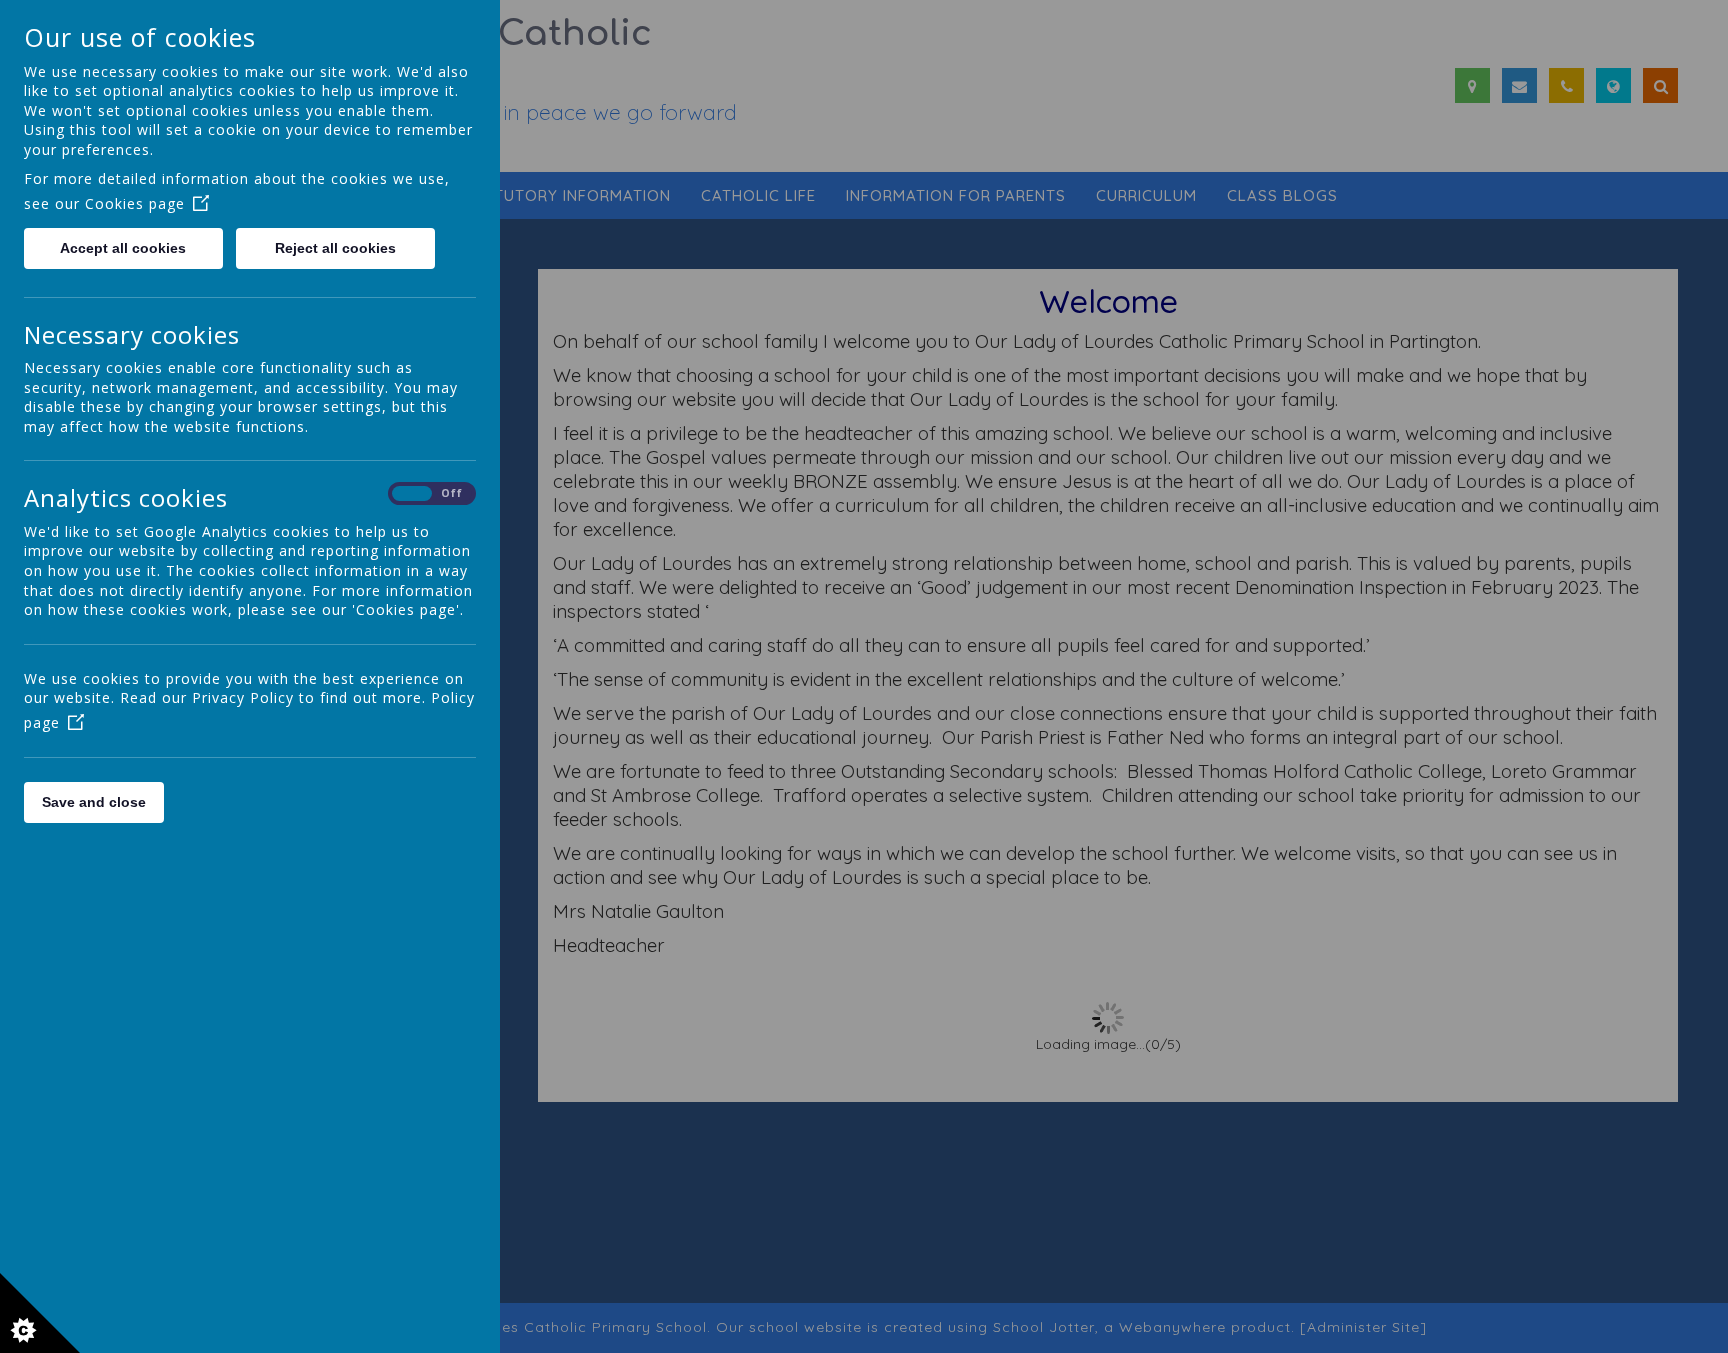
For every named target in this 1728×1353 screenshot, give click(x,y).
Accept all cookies (123, 248)
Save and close (94, 802)
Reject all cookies (335, 248)
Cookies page (135, 203)
